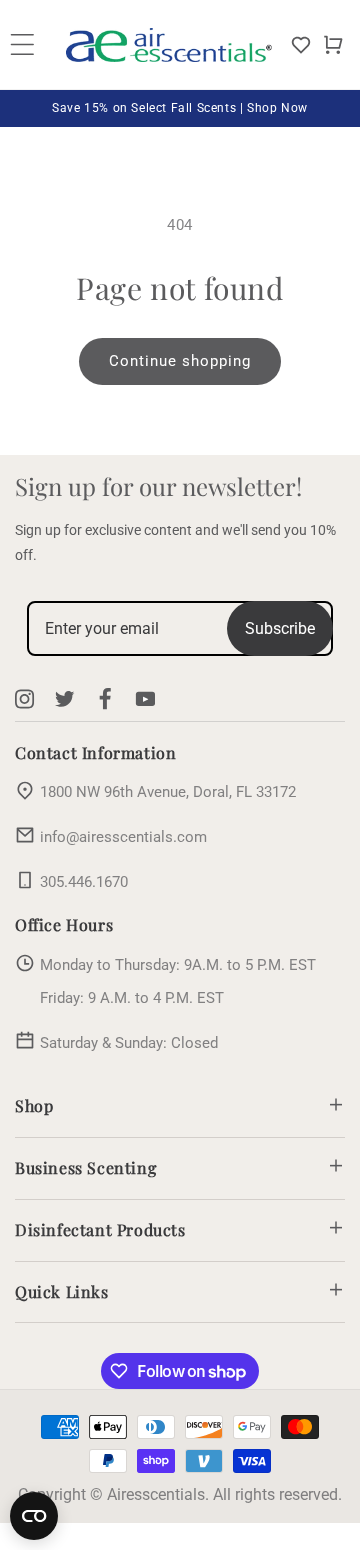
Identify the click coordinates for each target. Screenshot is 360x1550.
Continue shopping (180, 361)
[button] (333, 45)
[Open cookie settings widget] (34, 1516)
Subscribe (280, 628)
